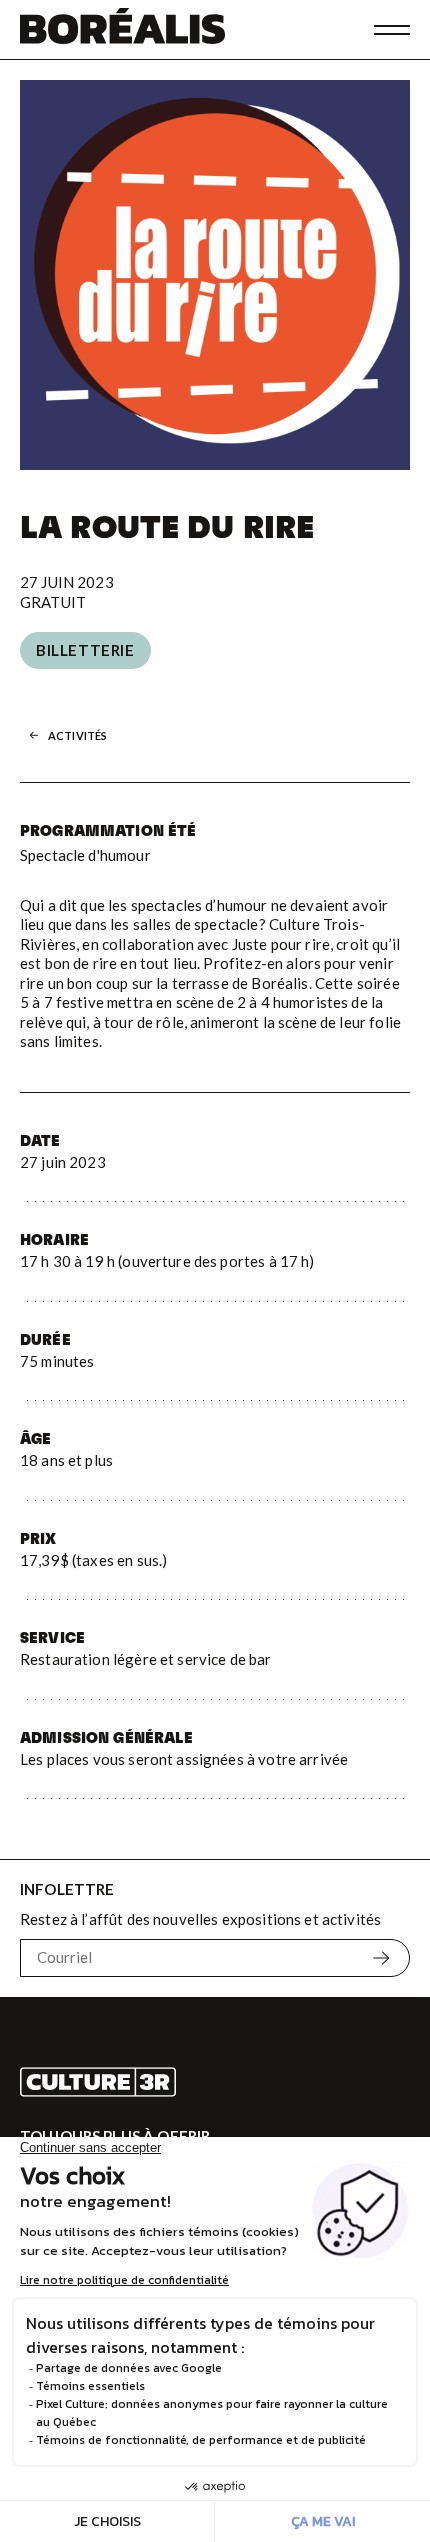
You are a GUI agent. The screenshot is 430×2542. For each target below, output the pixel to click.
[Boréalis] (122, 29)
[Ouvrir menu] (392, 30)
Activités (77, 735)
